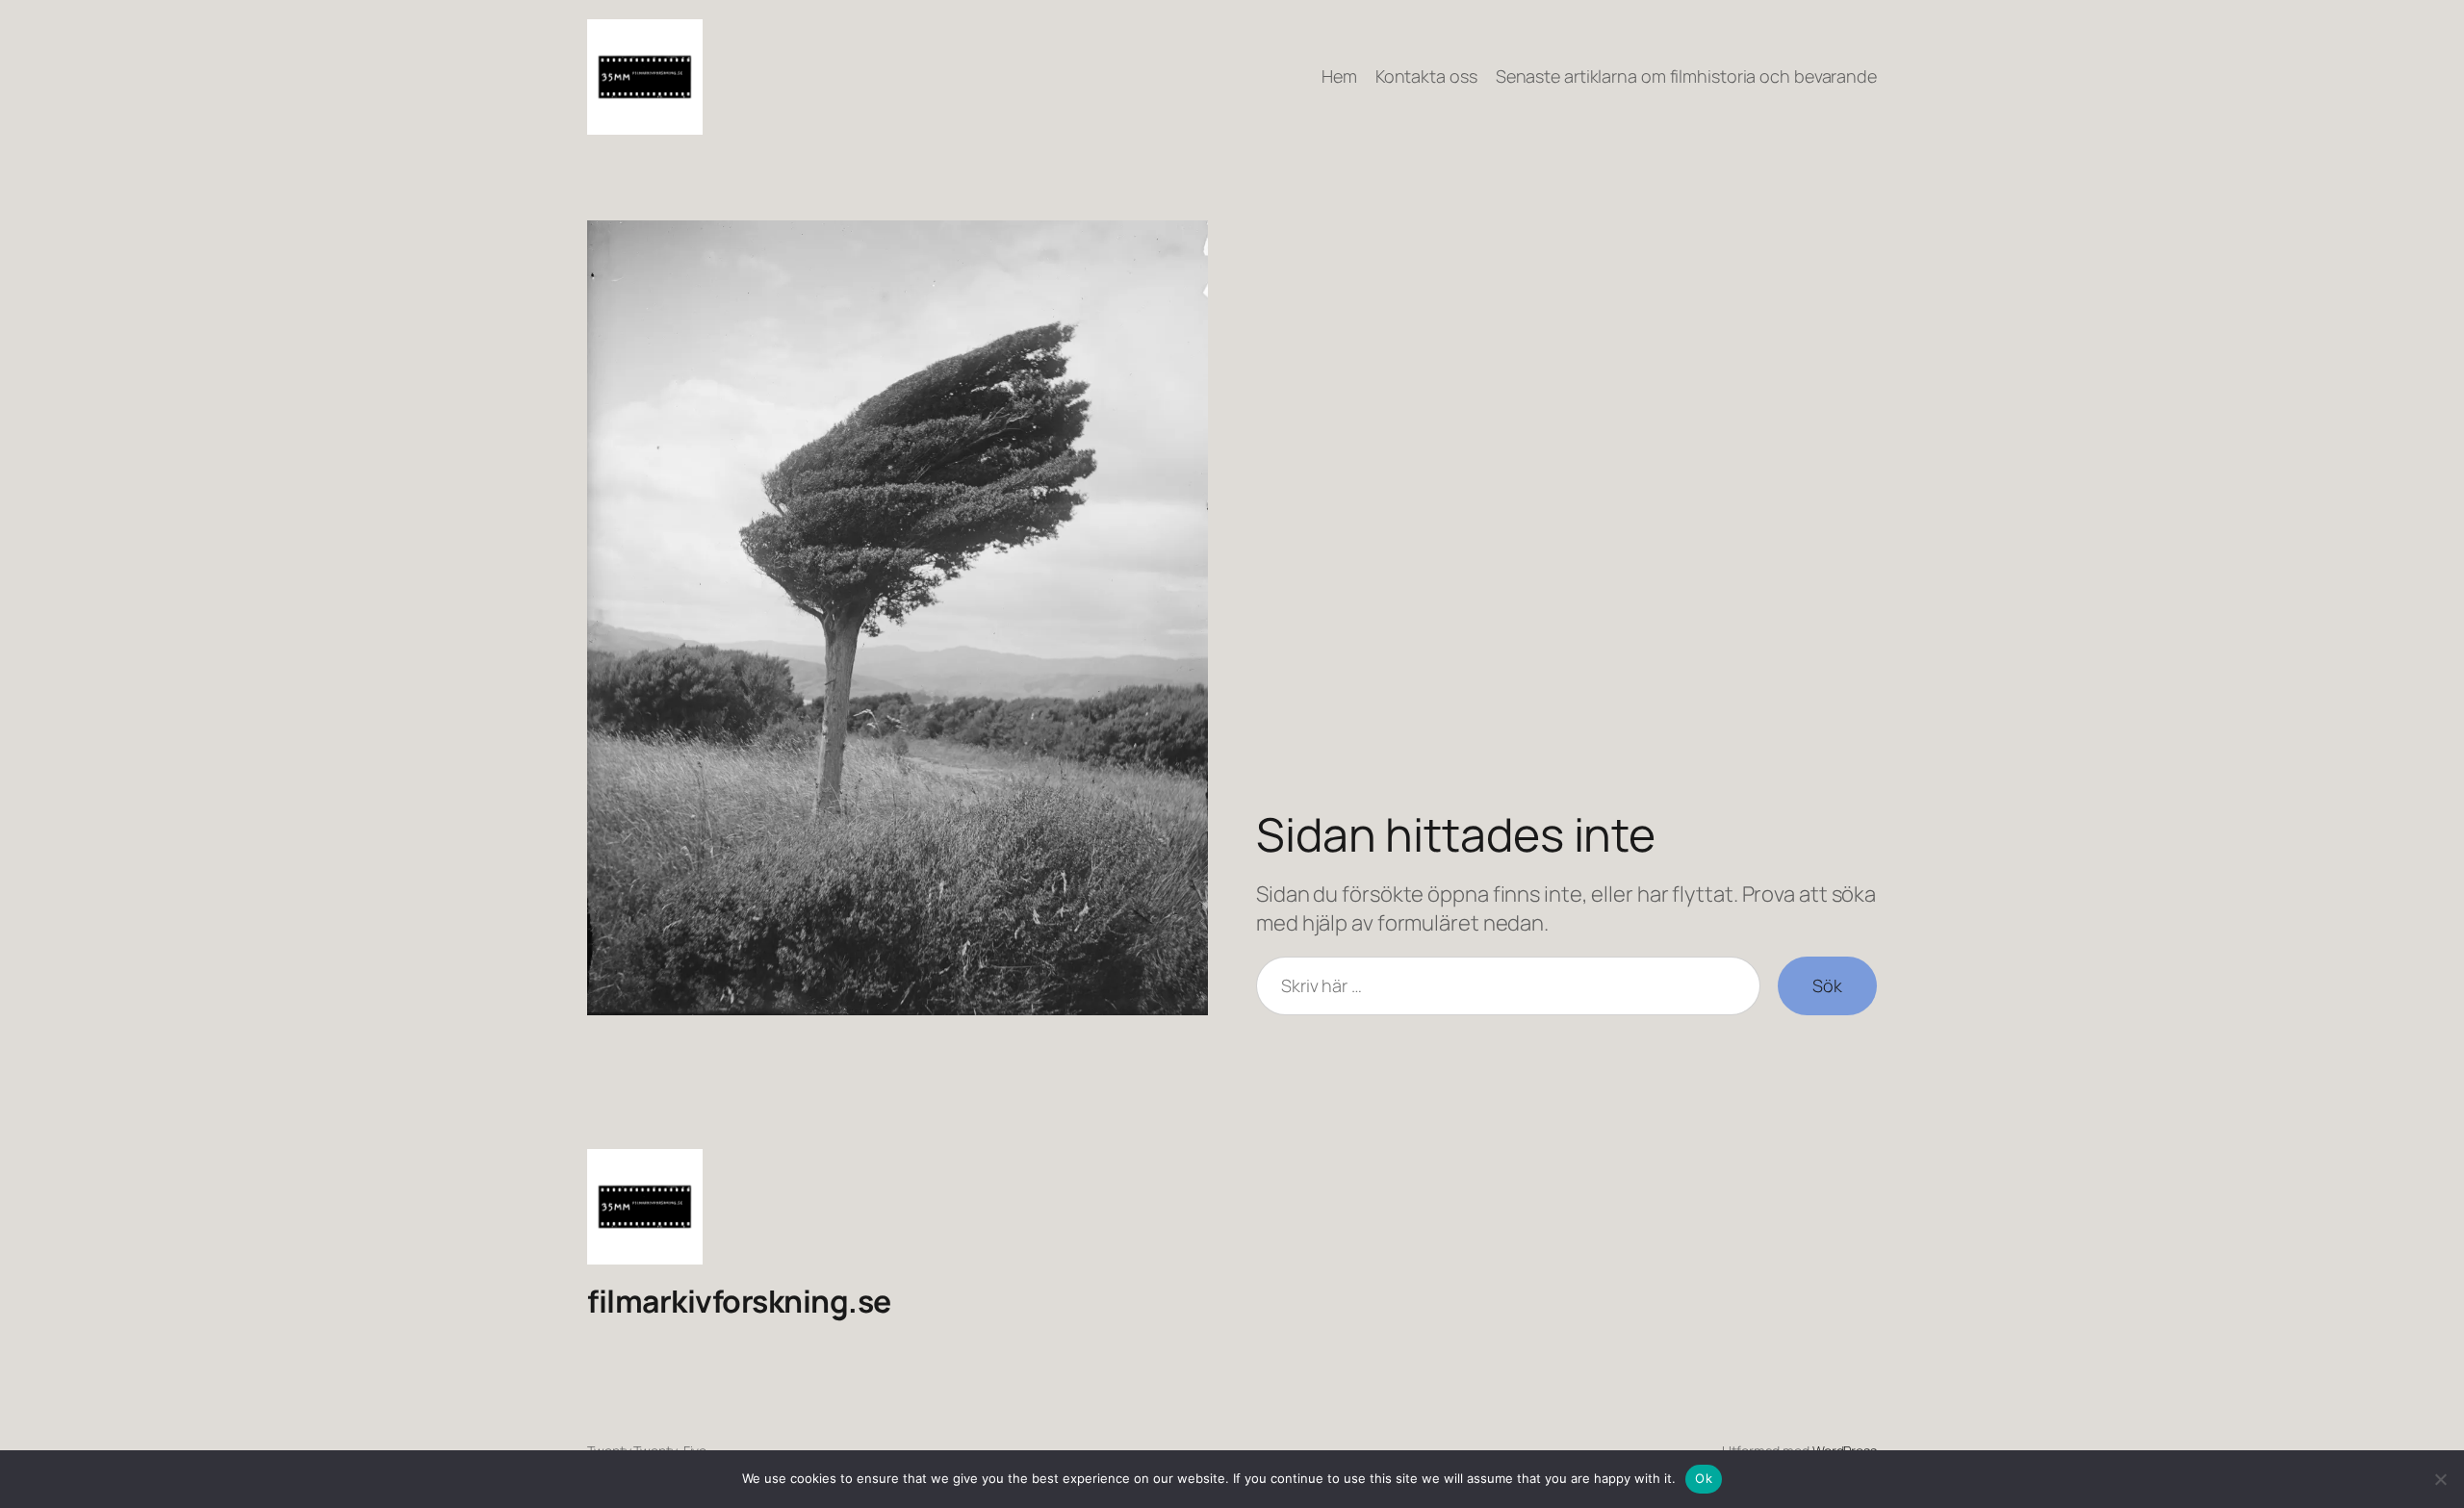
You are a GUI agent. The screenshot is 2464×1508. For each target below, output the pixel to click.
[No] (2440, 1479)
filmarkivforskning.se (739, 1301)
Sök (1827, 985)
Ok (1704, 1478)
